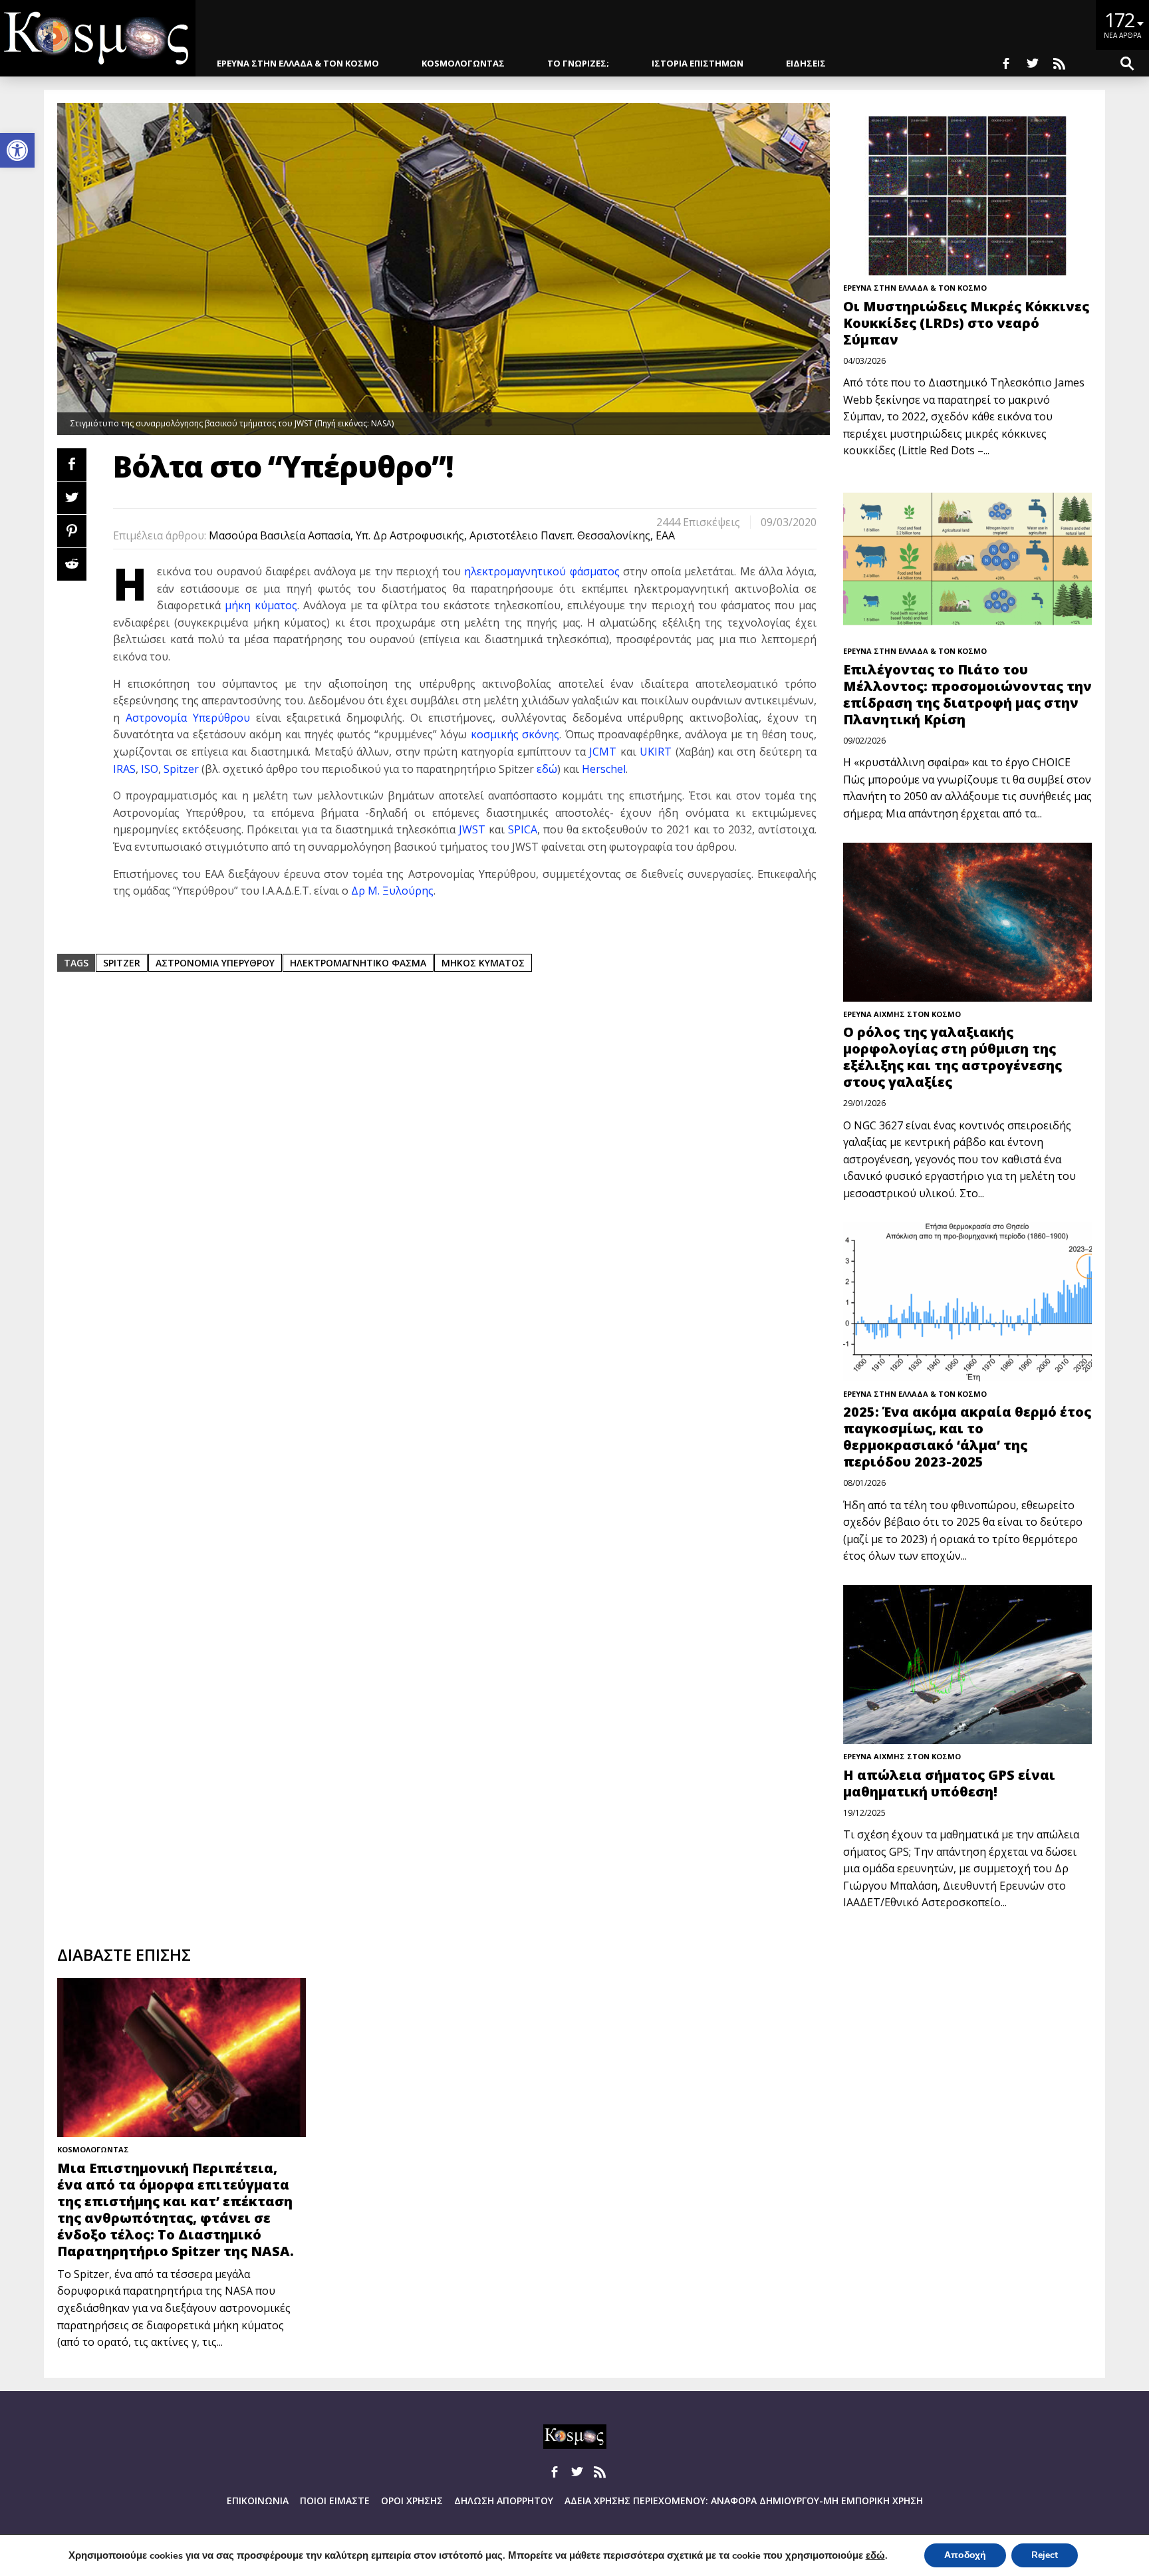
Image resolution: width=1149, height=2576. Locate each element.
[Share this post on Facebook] (72, 465)
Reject (1045, 2555)
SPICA (523, 829)
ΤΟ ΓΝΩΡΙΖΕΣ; (578, 63)
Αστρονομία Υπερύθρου (188, 718)
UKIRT (656, 752)
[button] (17, 150)
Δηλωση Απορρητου (504, 2501)
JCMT (603, 752)
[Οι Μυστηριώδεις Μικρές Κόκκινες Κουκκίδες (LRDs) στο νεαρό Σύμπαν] (967, 196)
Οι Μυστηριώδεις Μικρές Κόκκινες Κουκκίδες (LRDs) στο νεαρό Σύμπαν (966, 323)
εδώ (547, 769)
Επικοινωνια (258, 2501)
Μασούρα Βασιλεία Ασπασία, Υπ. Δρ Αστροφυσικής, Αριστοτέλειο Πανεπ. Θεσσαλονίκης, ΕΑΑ (442, 535)
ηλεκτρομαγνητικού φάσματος (542, 571)
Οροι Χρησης (412, 2501)
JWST (472, 829)
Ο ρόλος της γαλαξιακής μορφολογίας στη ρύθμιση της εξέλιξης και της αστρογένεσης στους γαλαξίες (953, 1057)
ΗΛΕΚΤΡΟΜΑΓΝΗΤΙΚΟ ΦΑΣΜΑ (358, 963)
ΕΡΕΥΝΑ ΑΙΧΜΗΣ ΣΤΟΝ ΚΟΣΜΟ (902, 1014)
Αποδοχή (965, 2555)
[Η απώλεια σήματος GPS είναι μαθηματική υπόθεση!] (967, 1664)
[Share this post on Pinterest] (72, 531)
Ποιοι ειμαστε (335, 2501)
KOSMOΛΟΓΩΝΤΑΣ (463, 63)
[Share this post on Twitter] (72, 498)
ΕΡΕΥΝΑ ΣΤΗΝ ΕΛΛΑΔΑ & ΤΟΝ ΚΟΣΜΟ (298, 63)
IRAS (124, 769)
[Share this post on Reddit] (72, 564)
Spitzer (181, 769)
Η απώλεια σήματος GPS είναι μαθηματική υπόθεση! (949, 1783)
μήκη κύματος (261, 605)
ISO (150, 769)
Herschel (604, 769)
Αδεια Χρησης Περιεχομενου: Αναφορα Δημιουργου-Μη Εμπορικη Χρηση (744, 2501)
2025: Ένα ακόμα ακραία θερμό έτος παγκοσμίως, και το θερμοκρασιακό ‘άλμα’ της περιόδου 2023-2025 (967, 1437)
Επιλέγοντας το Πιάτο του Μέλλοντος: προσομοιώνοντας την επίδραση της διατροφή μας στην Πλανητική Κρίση (967, 694)
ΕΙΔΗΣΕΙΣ (806, 63)
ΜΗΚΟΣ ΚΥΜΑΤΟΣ (483, 963)
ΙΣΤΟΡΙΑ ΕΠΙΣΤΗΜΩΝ (698, 63)
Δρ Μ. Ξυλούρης (392, 891)
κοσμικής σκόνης (515, 734)
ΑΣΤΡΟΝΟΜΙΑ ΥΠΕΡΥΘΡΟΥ (215, 963)
